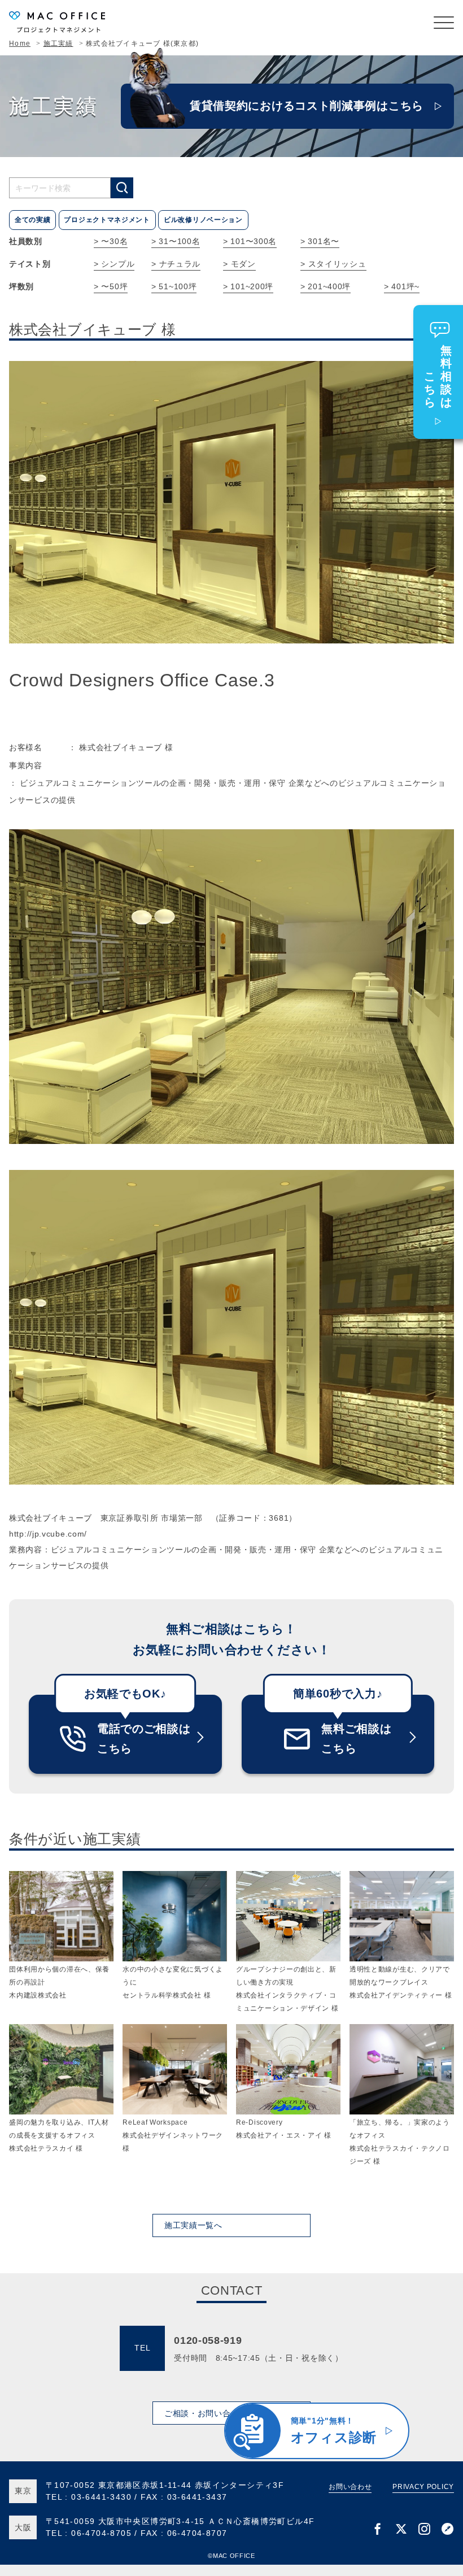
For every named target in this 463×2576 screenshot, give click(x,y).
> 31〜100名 (176, 241)
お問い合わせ (350, 2487)
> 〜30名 (111, 241)
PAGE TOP (440, 2455)
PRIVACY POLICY (423, 2487)
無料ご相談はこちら (356, 1739)
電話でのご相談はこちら (144, 1739)
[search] (122, 188)
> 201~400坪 (326, 286)
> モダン (239, 264)
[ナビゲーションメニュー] (444, 23)
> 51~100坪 (174, 286)
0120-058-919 (208, 2340)
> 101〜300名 (250, 241)
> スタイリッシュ (333, 264)
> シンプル (114, 264)
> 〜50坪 (111, 286)
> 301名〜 (320, 241)
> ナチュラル (176, 264)
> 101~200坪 (248, 286)
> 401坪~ (402, 286)
